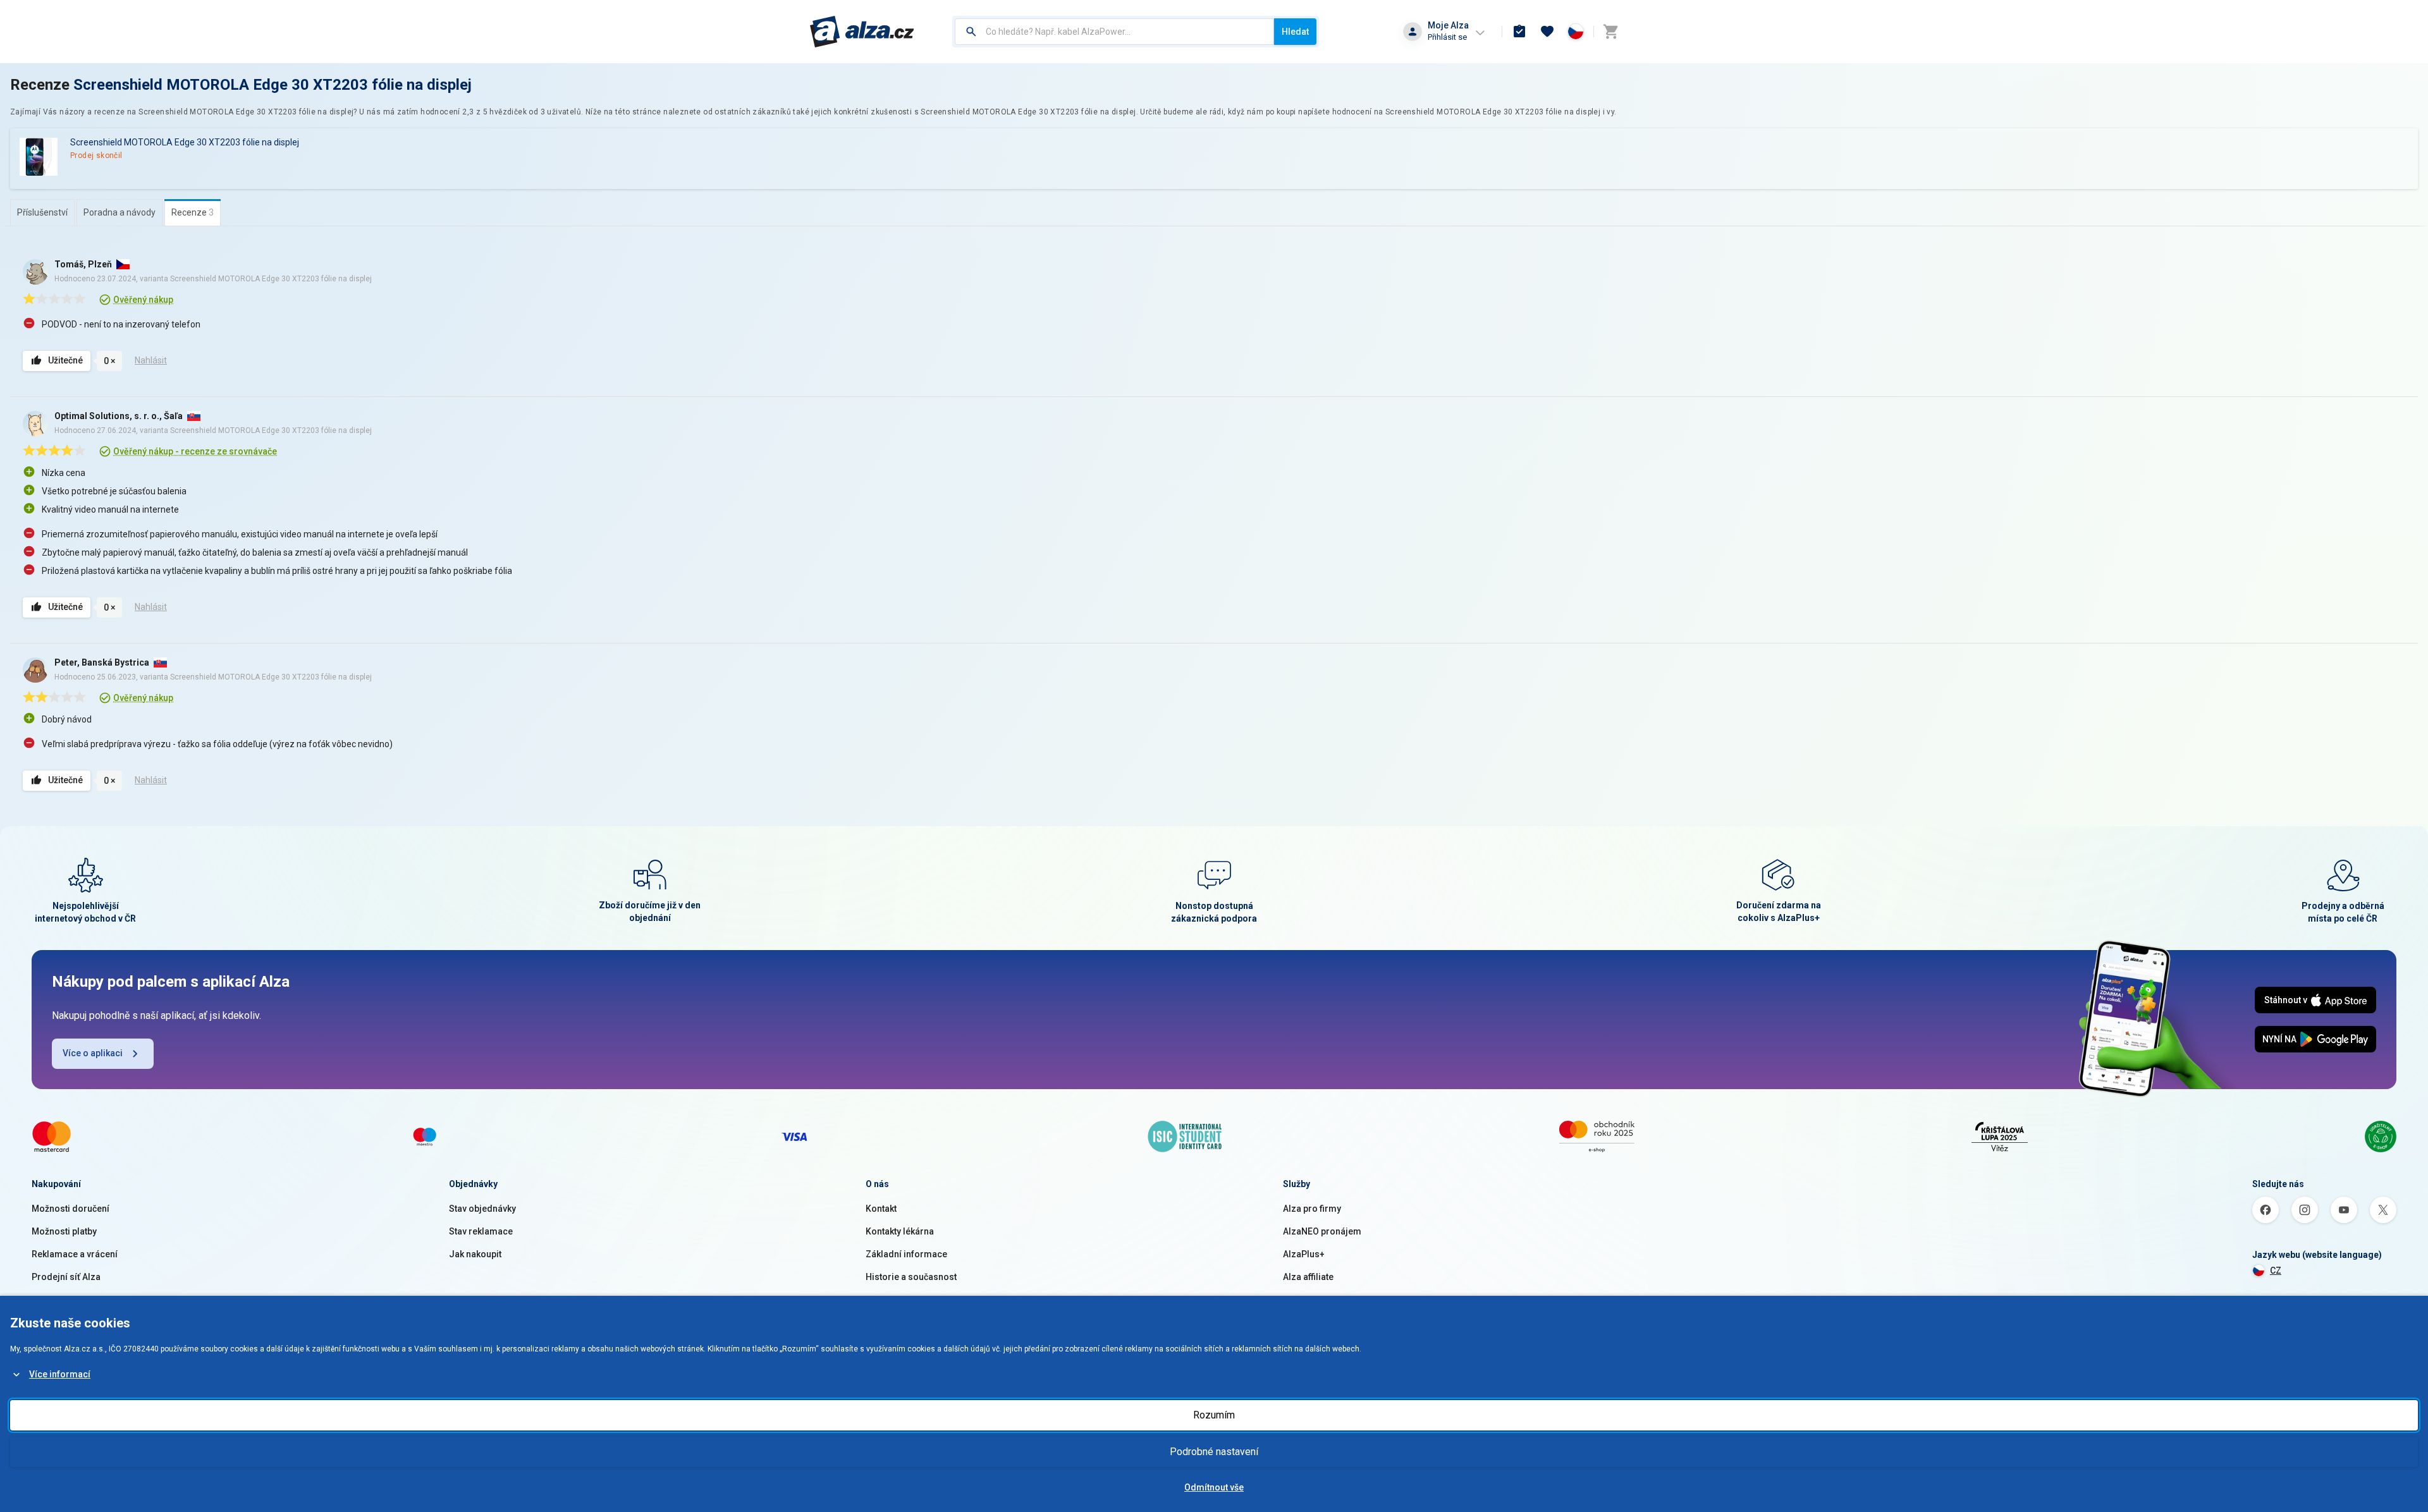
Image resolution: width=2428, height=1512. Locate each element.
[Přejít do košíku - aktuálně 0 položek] (1610, 32)
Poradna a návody (120, 212)
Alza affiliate (1308, 1277)
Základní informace (906, 1254)
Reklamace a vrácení (75, 1254)
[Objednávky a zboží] (1519, 32)
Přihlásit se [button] (1447, 37)
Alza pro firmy (1312, 1209)
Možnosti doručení (71, 1209)
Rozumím (1214, 1415)
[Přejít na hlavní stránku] (862, 32)
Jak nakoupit (475, 1254)
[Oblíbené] (1547, 32)
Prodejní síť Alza (66, 1277)
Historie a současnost (911, 1277)
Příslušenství (42, 212)
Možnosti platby (64, 1231)
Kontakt (881, 1209)
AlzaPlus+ (1304, 1254)
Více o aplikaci (93, 1053)
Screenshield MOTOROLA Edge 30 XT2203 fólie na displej (273, 85)
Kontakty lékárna (900, 1231)
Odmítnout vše (1214, 1487)
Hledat (1295, 32)
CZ (2276, 1271)
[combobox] (1114, 32)
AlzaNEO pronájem (1322, 1231)
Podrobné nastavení (1214, 1452)
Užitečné (65, 360)
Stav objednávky (482, 1209)
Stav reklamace (481, 1231)
